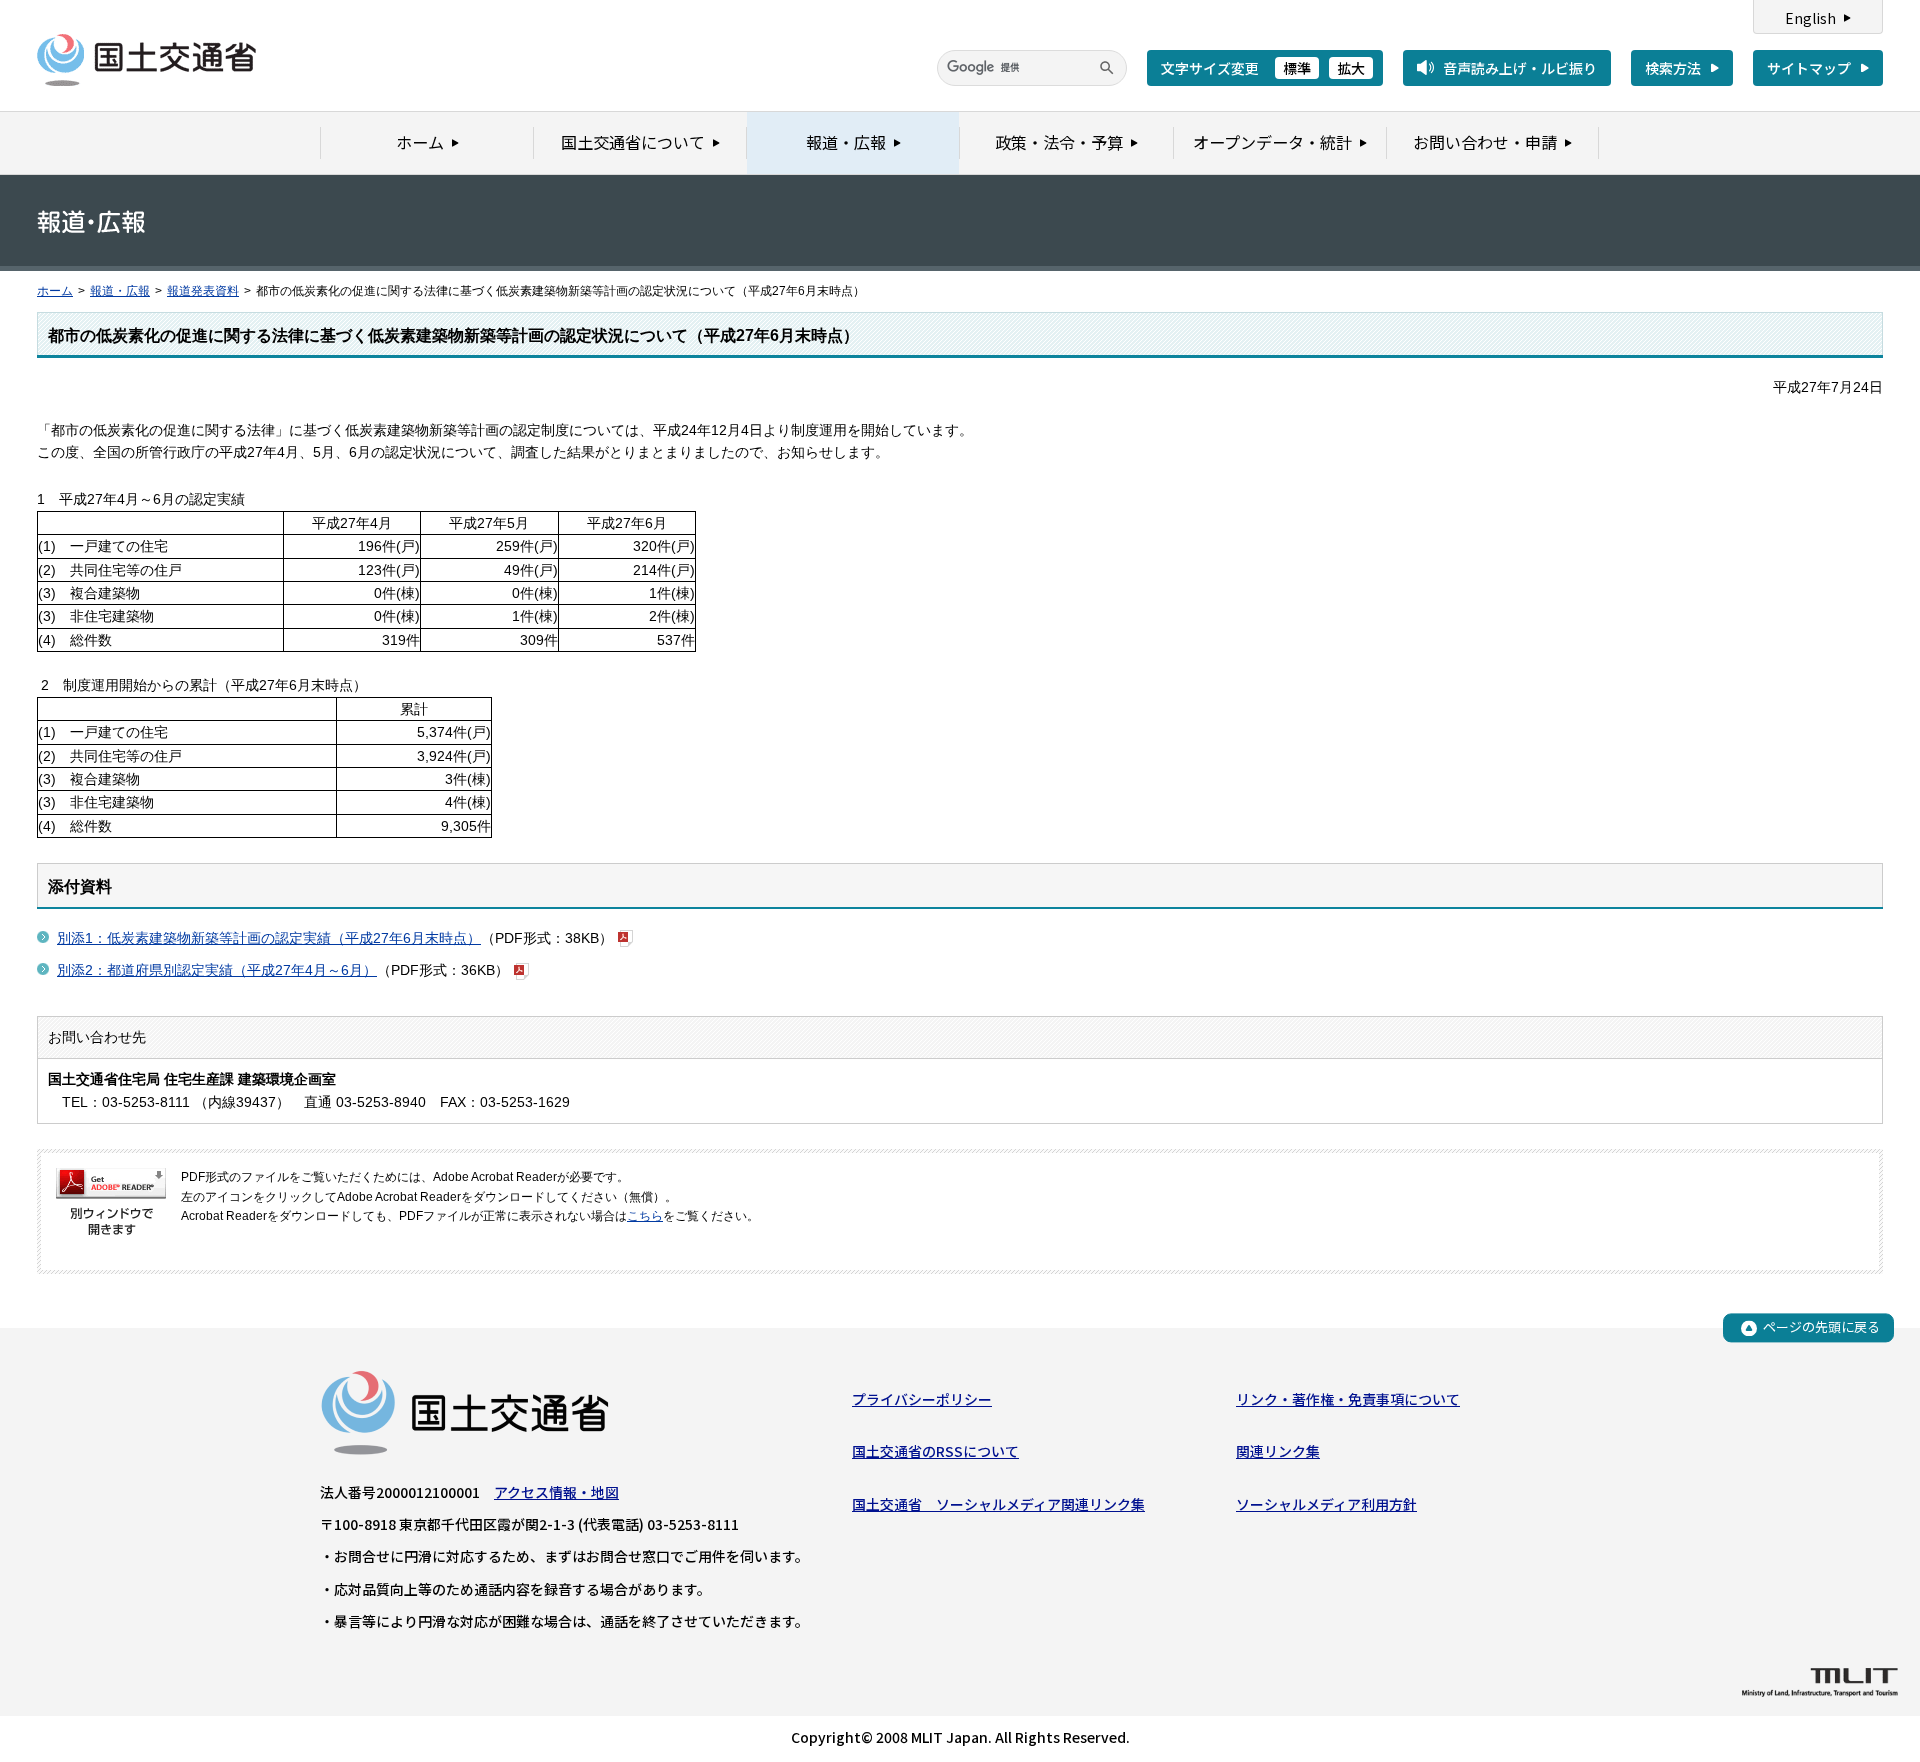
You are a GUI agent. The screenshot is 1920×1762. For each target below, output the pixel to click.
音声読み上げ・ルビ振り (1520, 68)
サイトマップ (1809, 68)
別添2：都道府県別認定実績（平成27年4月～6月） (217, 970)
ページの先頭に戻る (1821, 1327)
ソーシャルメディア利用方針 (1326, 1504)
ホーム (55, 291)
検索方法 (1673, 68)
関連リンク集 (1278, 1451)
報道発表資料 (203, 291)
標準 (1297, 68)
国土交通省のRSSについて (935, 1451)
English (1810, 18)
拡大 (1351, 68)
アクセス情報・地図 (556, 1492)
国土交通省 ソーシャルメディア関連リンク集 (998, 1504)
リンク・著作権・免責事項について (1348, 1399)
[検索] (1107, 68)
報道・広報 (120, 291)
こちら (645, 1216)
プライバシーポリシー (922, 1399)
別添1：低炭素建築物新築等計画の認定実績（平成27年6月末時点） (269, 938)
